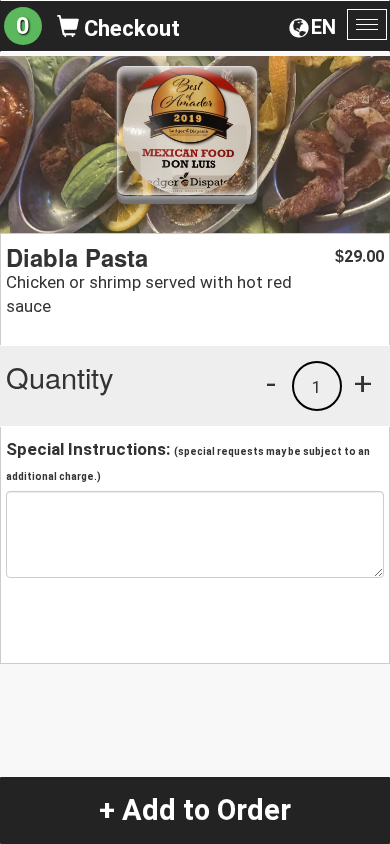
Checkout (129, 28)
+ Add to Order (195, 810)
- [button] (271, 383)
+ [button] (363, 383)
